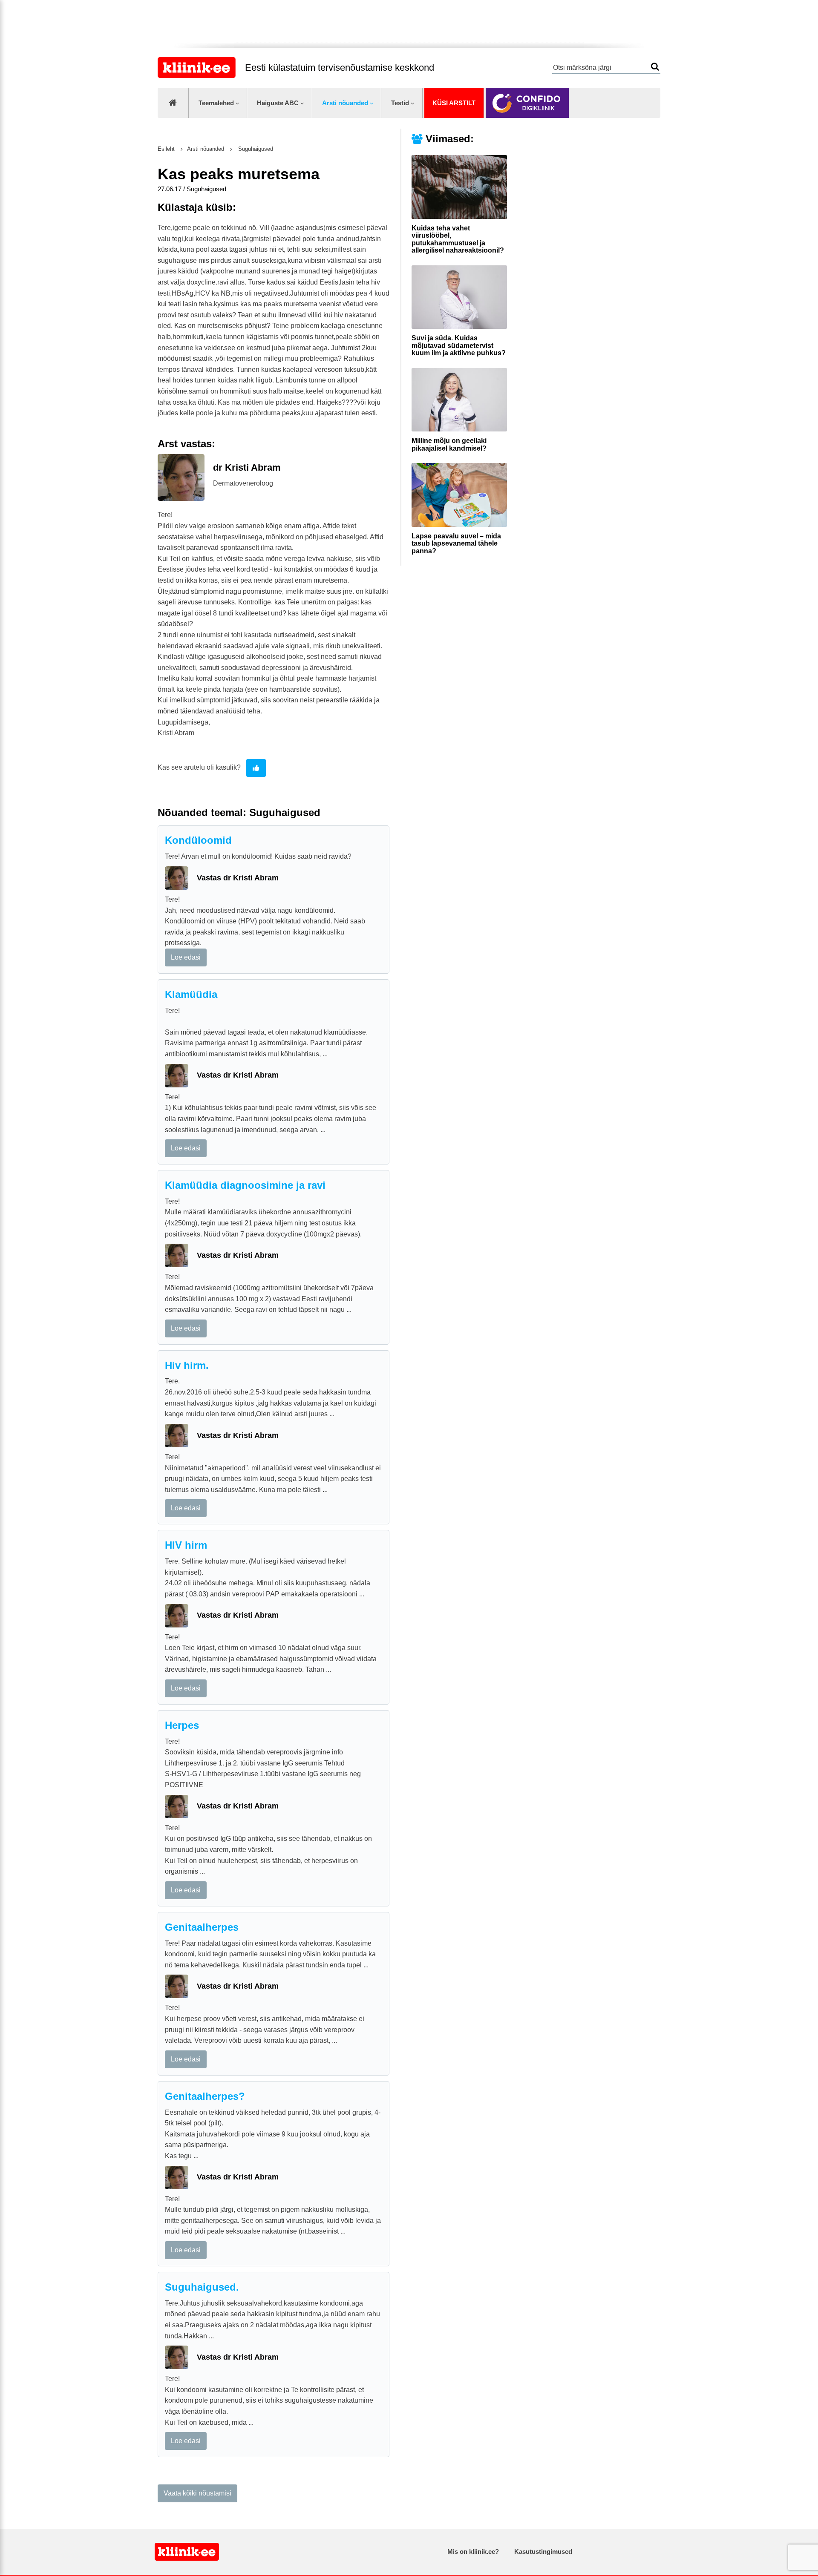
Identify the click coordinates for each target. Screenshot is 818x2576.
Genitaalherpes (202, 1927)
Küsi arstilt (454, 103)
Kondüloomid (198, 840)
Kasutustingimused (543, 2552)
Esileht (166, 149)
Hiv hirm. (187, 1365)
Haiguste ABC (278, 103)
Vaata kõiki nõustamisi (197, 2493)
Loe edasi (186, 957)
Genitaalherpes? (205, 2096)
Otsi (655, 67)
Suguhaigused (255, 149)
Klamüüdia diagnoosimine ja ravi (245, 1185)
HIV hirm (186, 1545)
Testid (400, 103)
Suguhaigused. (202, 2287)
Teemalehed (216, 103)
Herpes (182, 1725)
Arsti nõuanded (345, 103)
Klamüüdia (191, 994)
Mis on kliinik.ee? (473, 2552)
